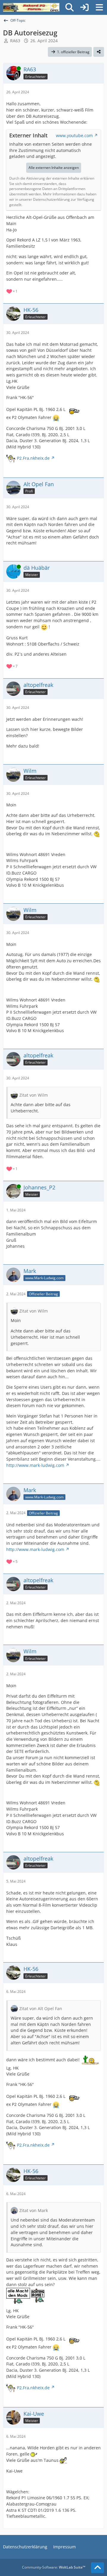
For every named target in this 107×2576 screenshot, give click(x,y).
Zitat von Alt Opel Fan (41, 2008)
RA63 (15, 41)
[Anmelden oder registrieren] (84, 7)
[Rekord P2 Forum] (31, 7)
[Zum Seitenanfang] (97, 2568)
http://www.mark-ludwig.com (35, 1465)
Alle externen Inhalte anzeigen (54, 168)
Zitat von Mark (34, 2210)
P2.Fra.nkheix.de (33, 458)
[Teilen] (99, 52)
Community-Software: (54, 2567)
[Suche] (70, 7)
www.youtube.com (74, 135)
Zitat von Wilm (34, 1095)
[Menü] (99, 7)
